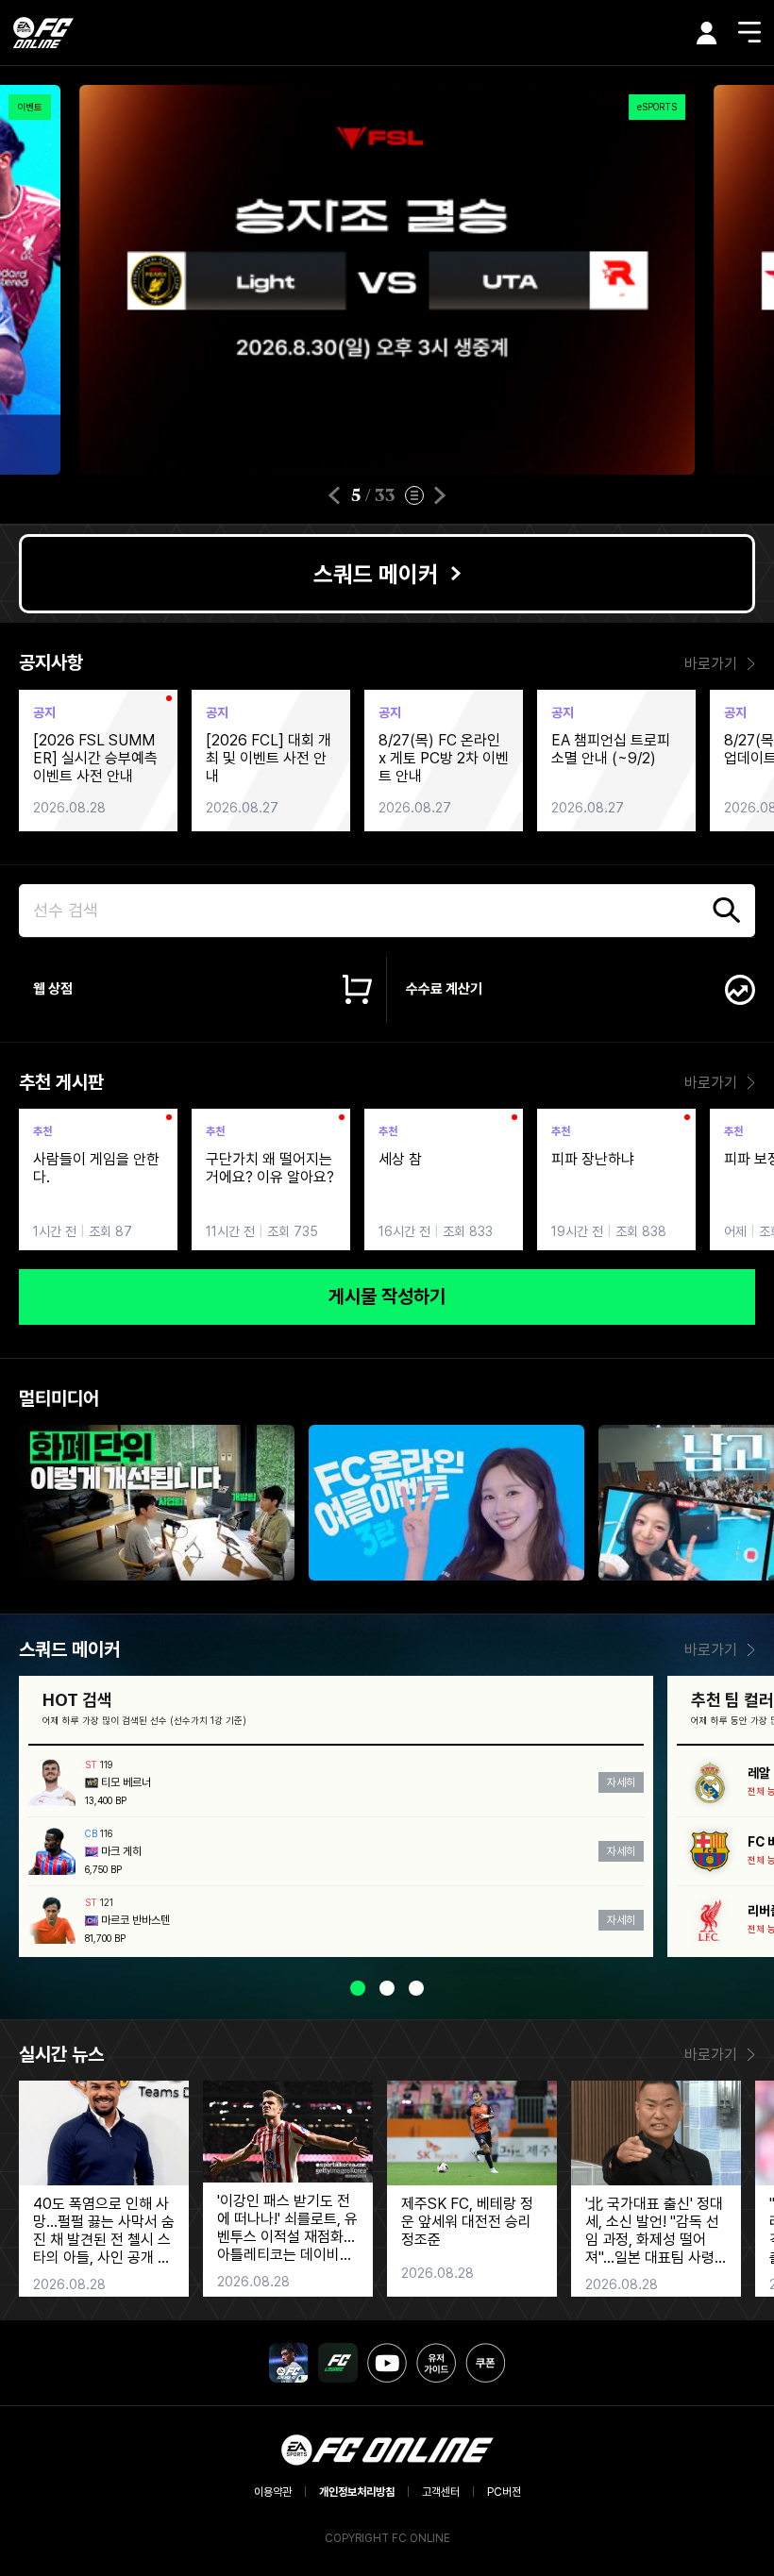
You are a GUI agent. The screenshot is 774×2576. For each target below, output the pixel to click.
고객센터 (441, 2492)
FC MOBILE (289, 2363)
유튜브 (387, 2363)
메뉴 (749, 32)
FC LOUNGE (338, 2363)
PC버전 (504, 2492)
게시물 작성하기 (387, 1296)
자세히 (621, 1782)
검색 (727, 910)
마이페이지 (707, 33)
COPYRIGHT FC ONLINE (387, 2538)
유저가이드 (436, 2363)
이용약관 (273, 2492)
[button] (334, 495)
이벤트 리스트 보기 (414, 495)
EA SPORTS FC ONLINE (43, 33)
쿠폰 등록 (485, 2363)
